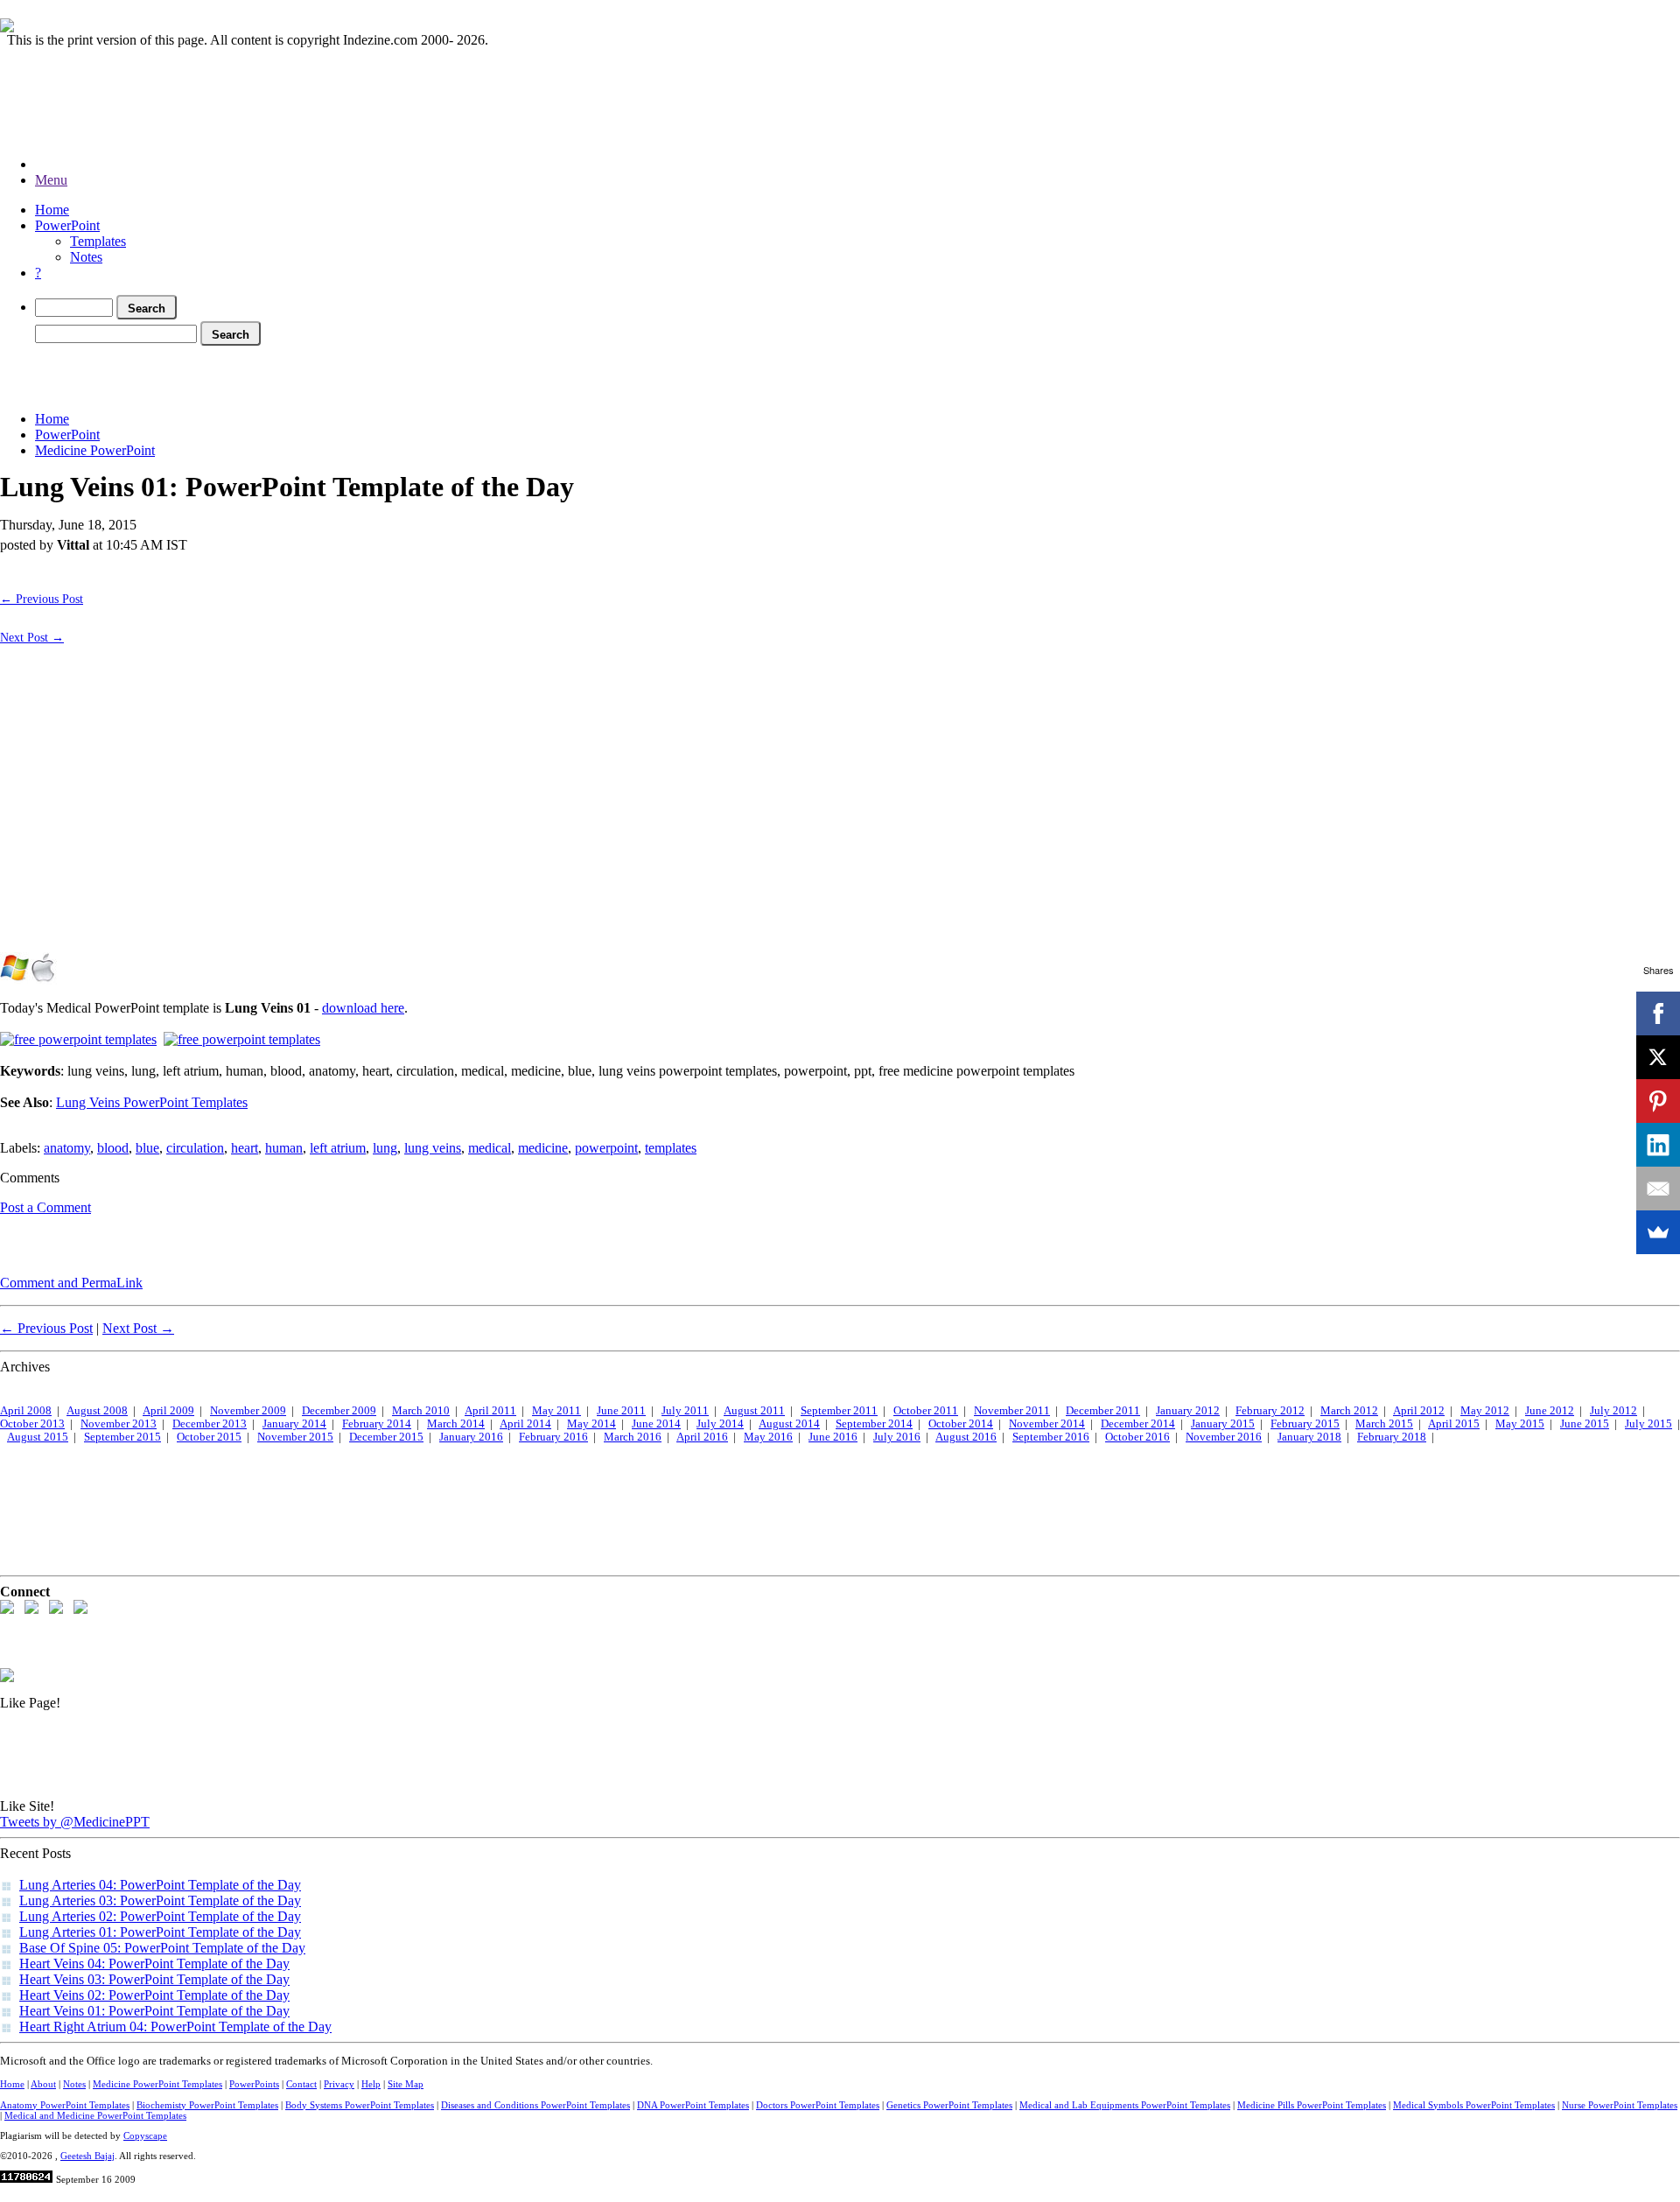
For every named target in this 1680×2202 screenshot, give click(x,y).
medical (490, 1148)
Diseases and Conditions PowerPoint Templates (535, 2105)
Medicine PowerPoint (95, 450)
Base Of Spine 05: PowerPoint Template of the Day (162, 1948)
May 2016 (768, 1437)
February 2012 (1270, 1411)
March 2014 (456, 1424)
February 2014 (377, 1424)
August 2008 (97, 1411)
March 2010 (421, 1411)
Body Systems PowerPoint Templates (360, 2105)
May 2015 (1520, 1424)
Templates (98, 241)
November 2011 (1012, 1411)
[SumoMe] (1658, 1232)
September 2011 (839, 1411)
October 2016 (1137, 1437)
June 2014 (656, 1424)
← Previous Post (42, 599)
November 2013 (119, 1424)
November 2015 (295, 1437)
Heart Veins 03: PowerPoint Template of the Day (154, 1979)
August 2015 (38, 1437)
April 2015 (1454, 1424)
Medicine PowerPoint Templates (157, 2084)
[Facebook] (1658, 1013)
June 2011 (621, 1411)
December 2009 (339, 1411)
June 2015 (1585, 1424)
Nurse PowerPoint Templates (1620, 2105)
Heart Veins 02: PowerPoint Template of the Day (154, 1995)
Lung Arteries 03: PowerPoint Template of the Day (160, 1900)
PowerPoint (67, 225)
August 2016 (966, 1437)
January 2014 (294, 1424)
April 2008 (26, 1411)
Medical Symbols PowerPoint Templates (1474, 2105)
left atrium (338, 1148)
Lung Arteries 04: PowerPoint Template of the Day (160, 1885)
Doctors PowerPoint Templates (818, 2105)
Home (52, 210)
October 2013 (32, 1424)
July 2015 (1648, 1424)
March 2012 (1349, 1411)
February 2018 (1392, 1437)
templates (671, 1148)
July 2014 (720, 1424)
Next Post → (32, 637)
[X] (1658, 1057)
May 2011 (556, 1411)
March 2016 (633, 1437)
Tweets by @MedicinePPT (75, 1822)
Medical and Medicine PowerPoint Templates (95, 2115)
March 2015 (1384, 1424)
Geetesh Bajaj (87, 2156)
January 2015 (1223, 1424)
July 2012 (1613, 1411)
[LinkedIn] (1658, 1145)
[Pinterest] (1658, 1101)
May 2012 (1485, 1411)
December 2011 (1103, 1411)
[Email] (1658, 1189)
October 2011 (926, 1411)
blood (113, 1148)
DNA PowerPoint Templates (693, 2105)
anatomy (67, 1148)
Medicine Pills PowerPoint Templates (1312, 2105)
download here (363, 1008)
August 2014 (789, 1424)
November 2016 (1224, 1437)
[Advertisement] (318, 375)
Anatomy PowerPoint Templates (65, 2105)
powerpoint (606, 1148)
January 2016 (471, 1437)
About (43, 2084)
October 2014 (961, 1424)
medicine (543, 1148)
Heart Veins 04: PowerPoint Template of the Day (154, 1964)
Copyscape (145, 2135)
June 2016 (833, 1437)
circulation (195, 1148)
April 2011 (490, 1411)
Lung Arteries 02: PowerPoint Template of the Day (160, 1916)
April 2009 (168, 1411)
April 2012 (1419, 1411)
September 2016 (1051, 1437)
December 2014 (1138, 1424)
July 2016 (897, 1437)
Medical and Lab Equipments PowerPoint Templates (1125, 2105)
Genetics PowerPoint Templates (949, 2105)
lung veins (433, 1148)
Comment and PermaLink (71, 1283)
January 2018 (1309, 1437)
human (284, 1148)
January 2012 (1188, 1411)
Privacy (339, 2084)
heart (245, 1148)
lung (385, 1148)
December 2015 (386, 1437)
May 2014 (591, 1424)
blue (147, 1148)
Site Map (406, 2084)
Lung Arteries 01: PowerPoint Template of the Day (160, 1932)
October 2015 (209, 1437)
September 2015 (122, 1437)
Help (371, 2084)
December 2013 (210, 1424)
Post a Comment (45, 1207)
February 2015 (1305, 1424)
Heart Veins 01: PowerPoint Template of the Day (154, 2011)
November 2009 (248, 1411)
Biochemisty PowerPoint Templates (207, 2105)
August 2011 (754, 1411)
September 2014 (874, 1424)
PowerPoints (254, 2084)
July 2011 (685, 1411)
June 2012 (1550, 1411)
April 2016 (702, 1437)
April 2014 (525, 1424)
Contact (301, 2084)
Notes (86, 257)
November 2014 (1047, 1424)
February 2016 (553, 1437)
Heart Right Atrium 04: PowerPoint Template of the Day (175, 2027)
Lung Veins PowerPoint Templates (152, 1102)
